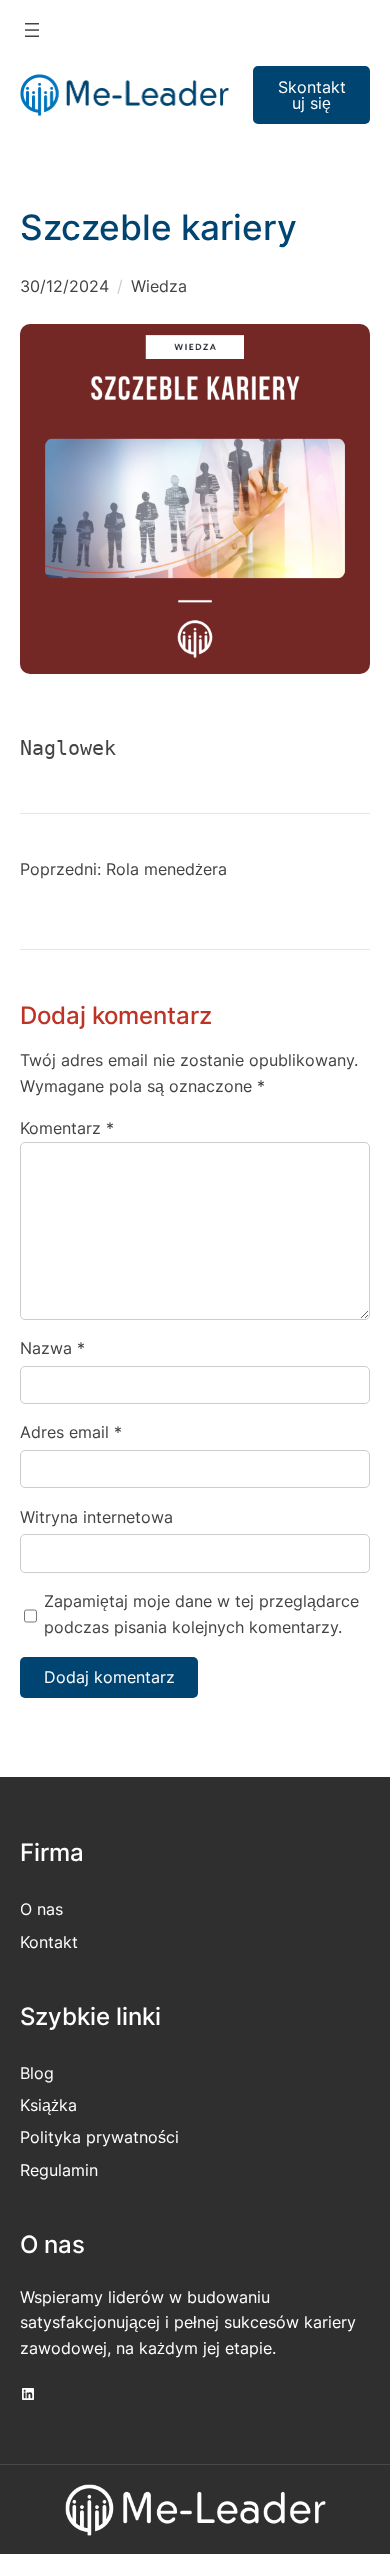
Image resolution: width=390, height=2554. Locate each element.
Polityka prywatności (99, 2137)
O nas (41, 1909)
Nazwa (52, 1348)
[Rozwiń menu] (32, 30)
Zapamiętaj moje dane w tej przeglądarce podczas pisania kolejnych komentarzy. (201, 1614)
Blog (37, 2073)
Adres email (71, 1432)
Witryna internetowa (96, 1517)
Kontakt (49, 1942)
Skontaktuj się (312, 95)
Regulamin (59, 2170)
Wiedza (159, 286)
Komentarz (67, 1128)
